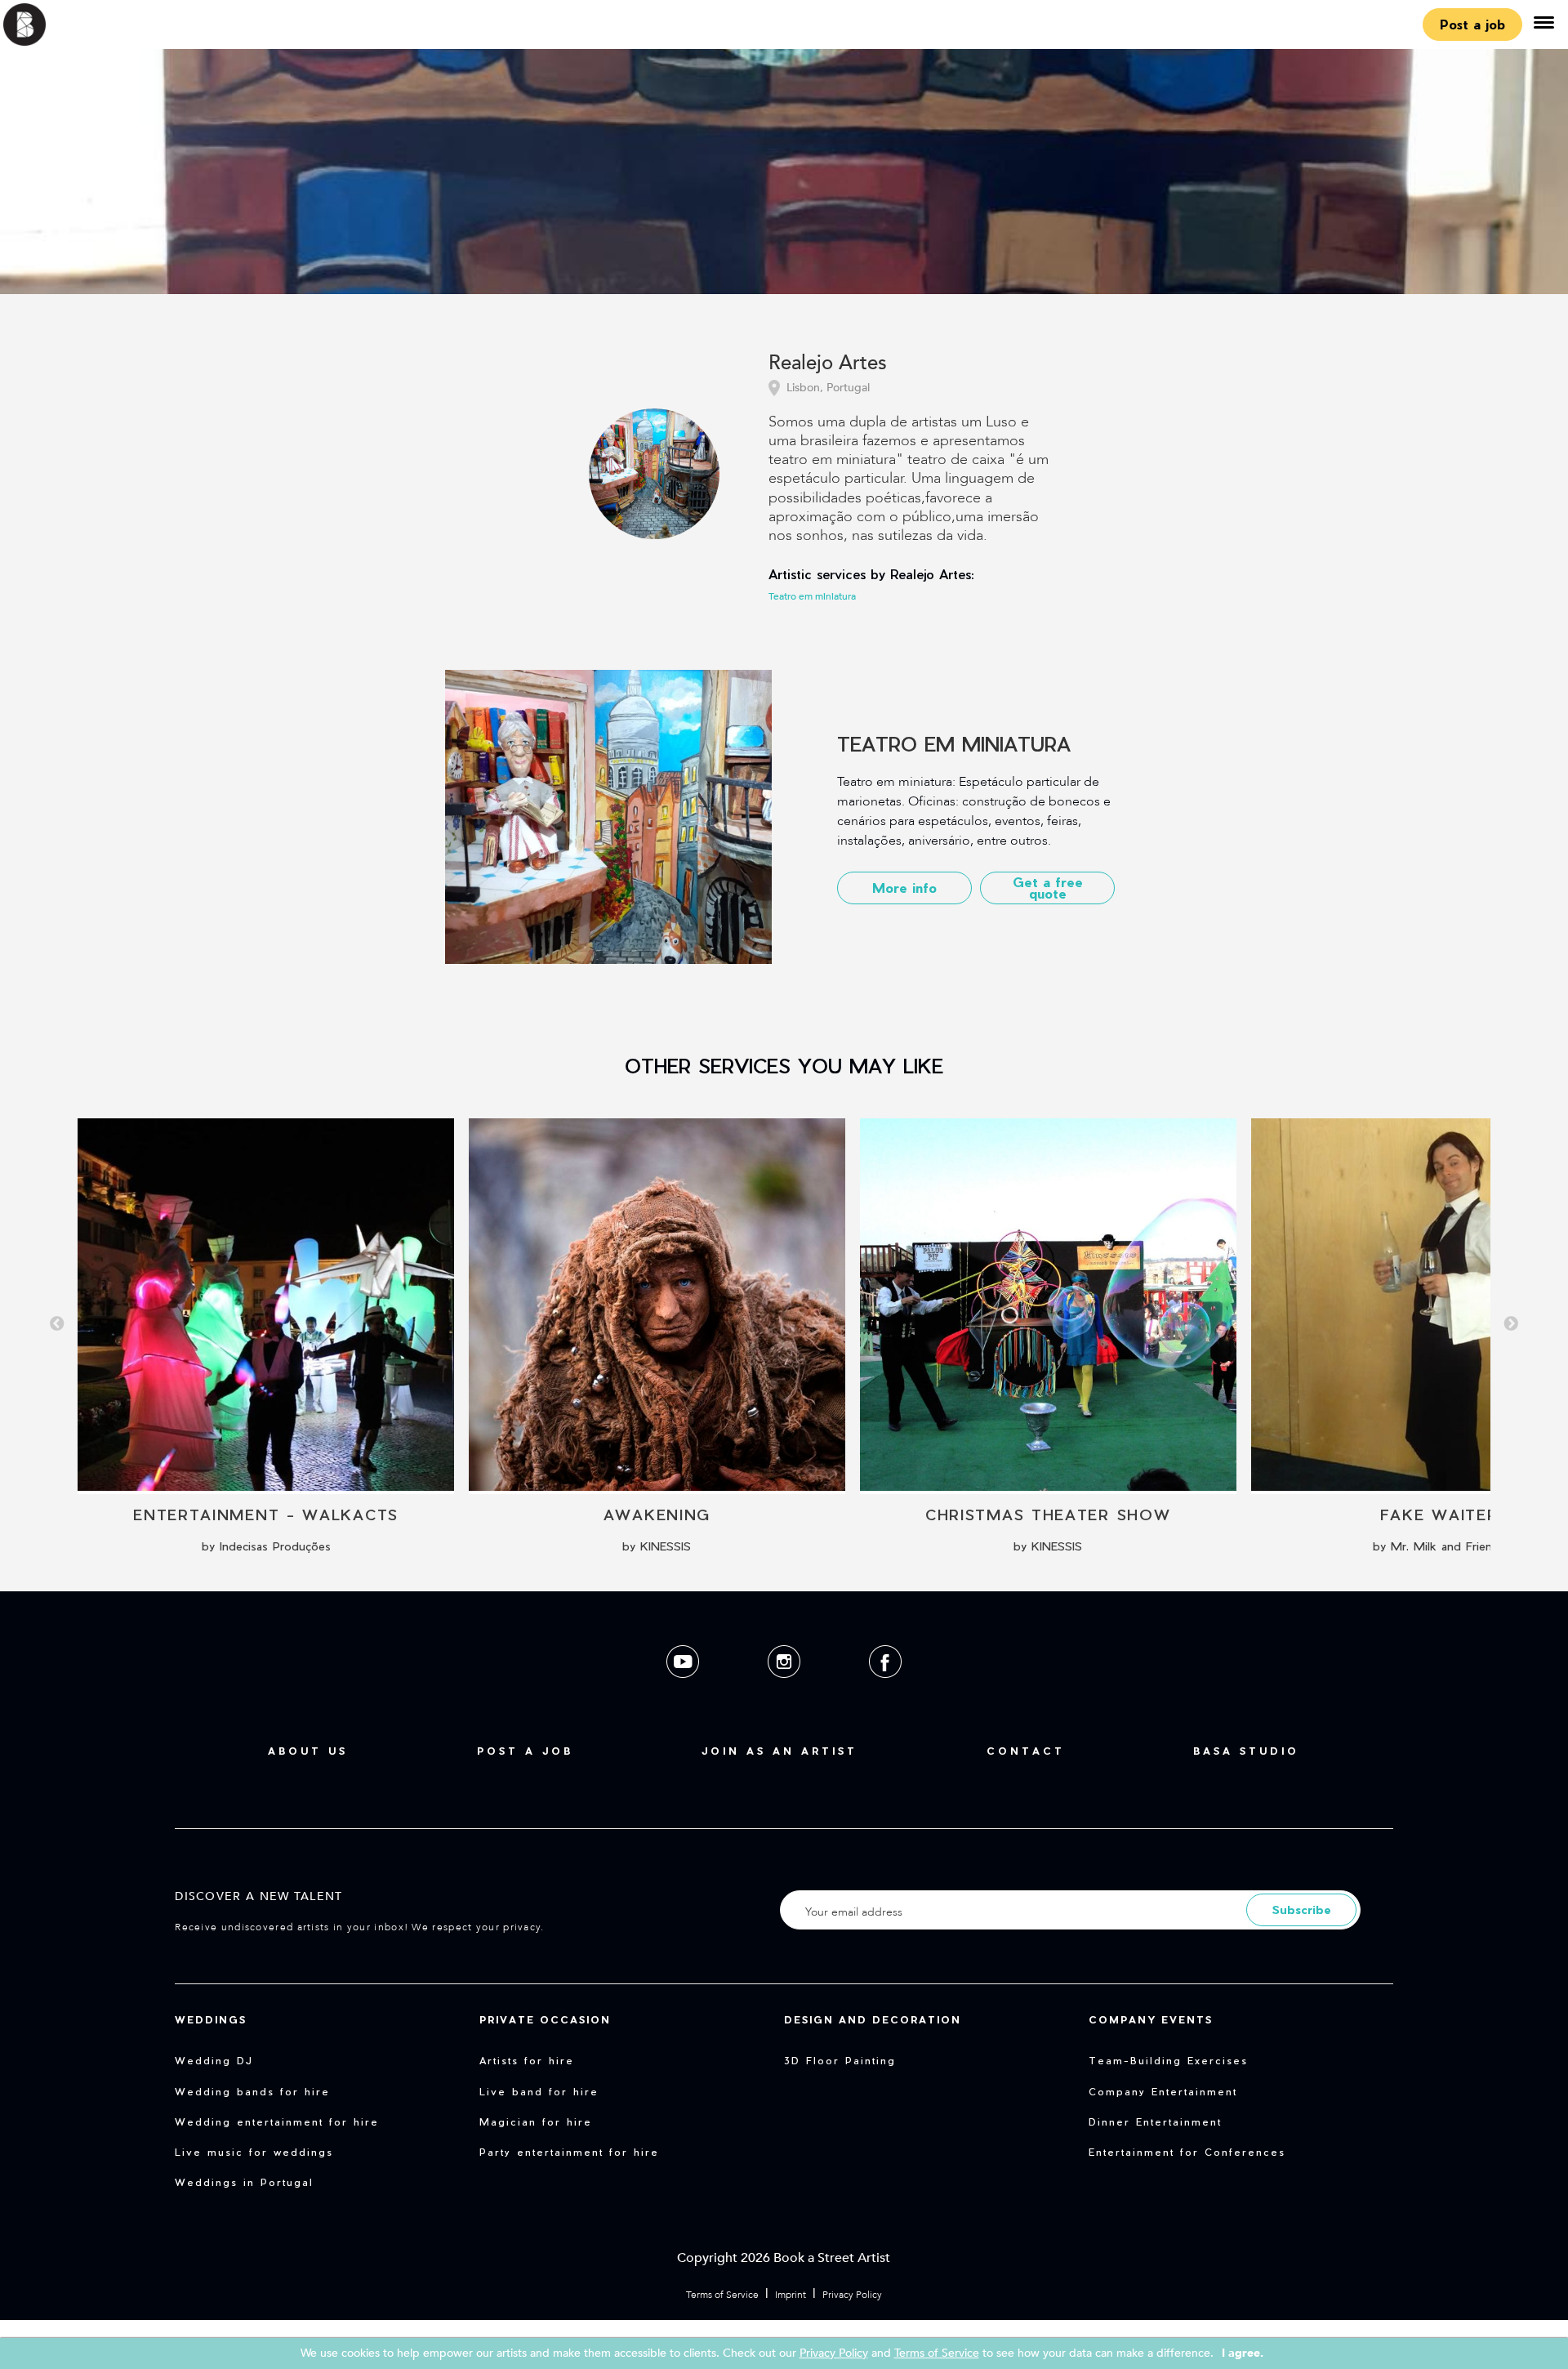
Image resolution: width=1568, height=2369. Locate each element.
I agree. (1243, 2353)
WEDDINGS (211, 2019)
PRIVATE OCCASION (545, 2019)
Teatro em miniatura (812, 596)
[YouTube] (684, 1691)
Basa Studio (1246, 1751)
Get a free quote (1048, 888)
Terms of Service (722, 2295)
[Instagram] (786, 1691)
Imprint (791, 2295)
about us (308, 1751)
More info (904, 888)
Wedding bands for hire (252, 2091)
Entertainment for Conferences (1187, 2152)
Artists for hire (527, 2060)
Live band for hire (539, 2091)
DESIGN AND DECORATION (873, 2019)
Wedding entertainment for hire (277, 2121)
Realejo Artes (828, 364)
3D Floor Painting (840, 2060)
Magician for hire (536, 2121)
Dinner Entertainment (1155, 2121)
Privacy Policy (852, 2295)
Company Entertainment (1163, 2091)
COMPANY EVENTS (1151, 2019)
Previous (57, 1324)
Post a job (1472, 24)
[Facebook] (885, 1691)
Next (1511, 1324)
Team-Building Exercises (1168, 2060)
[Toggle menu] (1543, 25)
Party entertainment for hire (569, 2152)
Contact (1026, 1751)
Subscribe (1302, 1909)
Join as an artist (780, 1751)
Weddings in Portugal (244, 2182)
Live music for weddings (254, 2152)
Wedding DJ (214, 2060)
